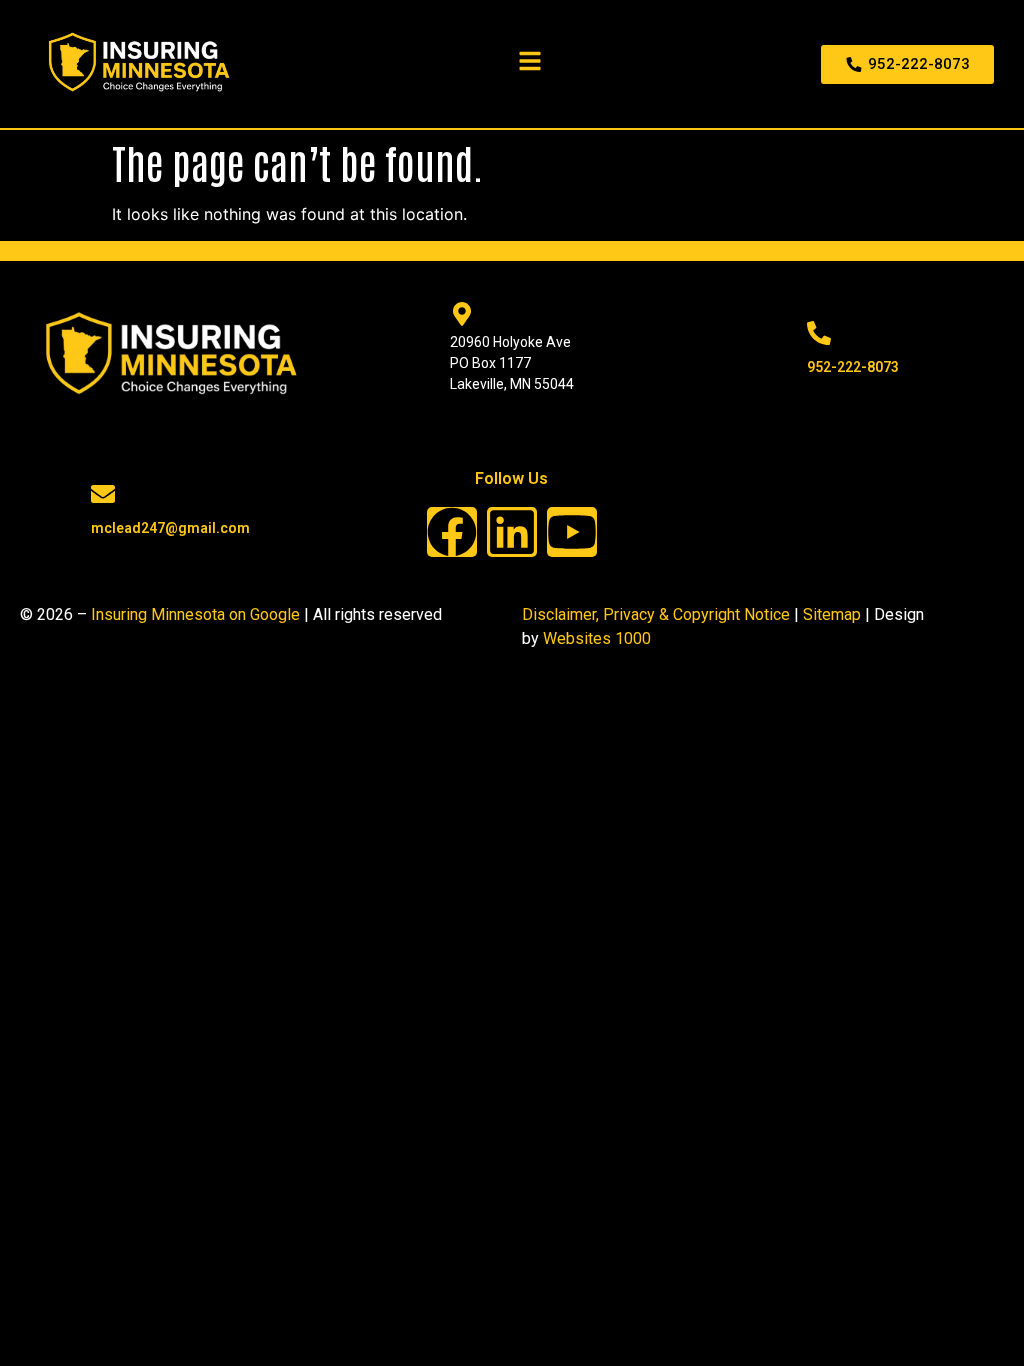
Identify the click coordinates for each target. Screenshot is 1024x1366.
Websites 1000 (597, 638)
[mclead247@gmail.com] (103, 494)
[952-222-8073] (819, 333)
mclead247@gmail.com (170, 528)
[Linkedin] (512, 532)
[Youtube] (572, 532)
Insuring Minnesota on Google (195, 614)
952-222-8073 (853, 367)
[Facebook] (452, 532)
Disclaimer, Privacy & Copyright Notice (656, 614)
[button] (534, 61)
